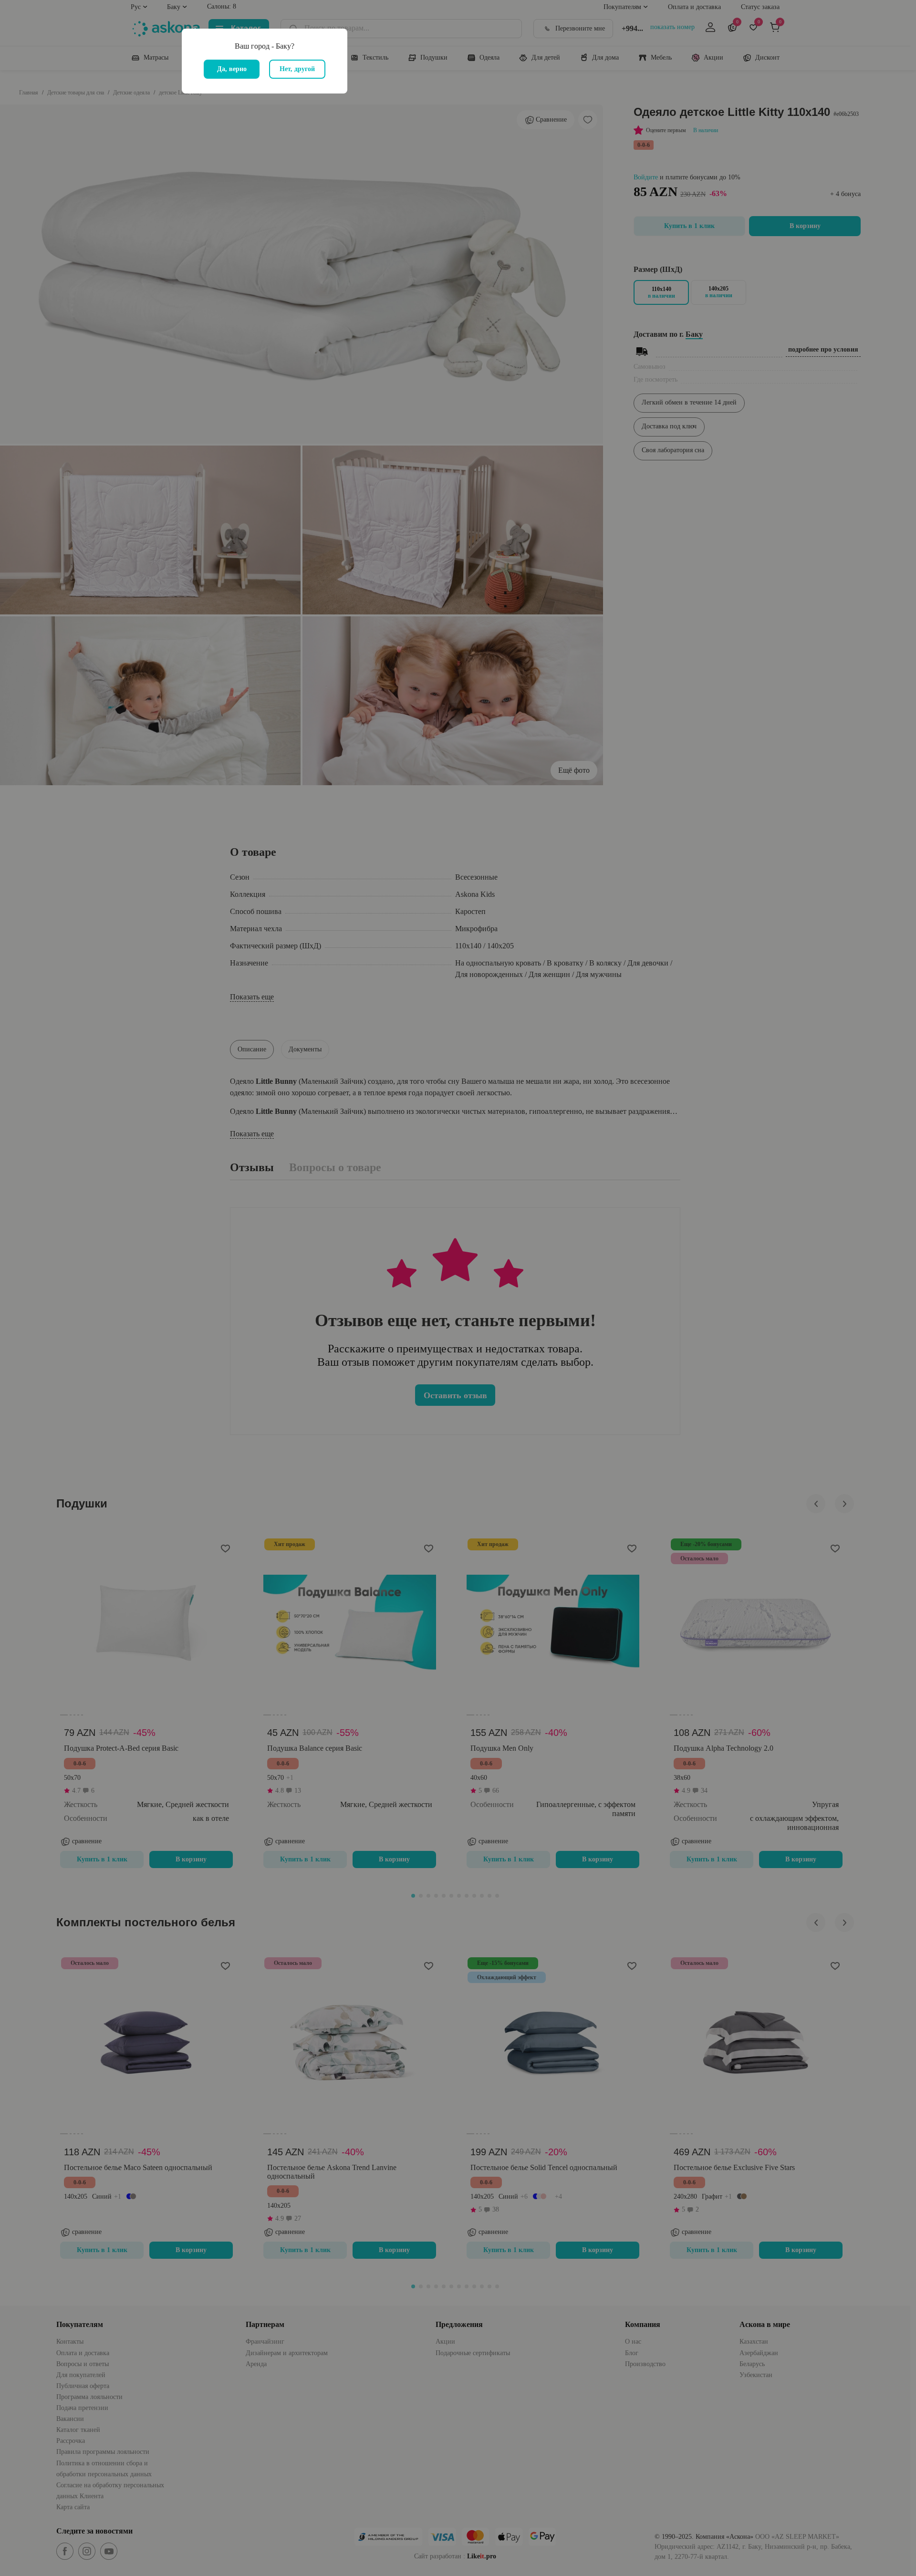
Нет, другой (297, 69)
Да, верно (232, 69)
